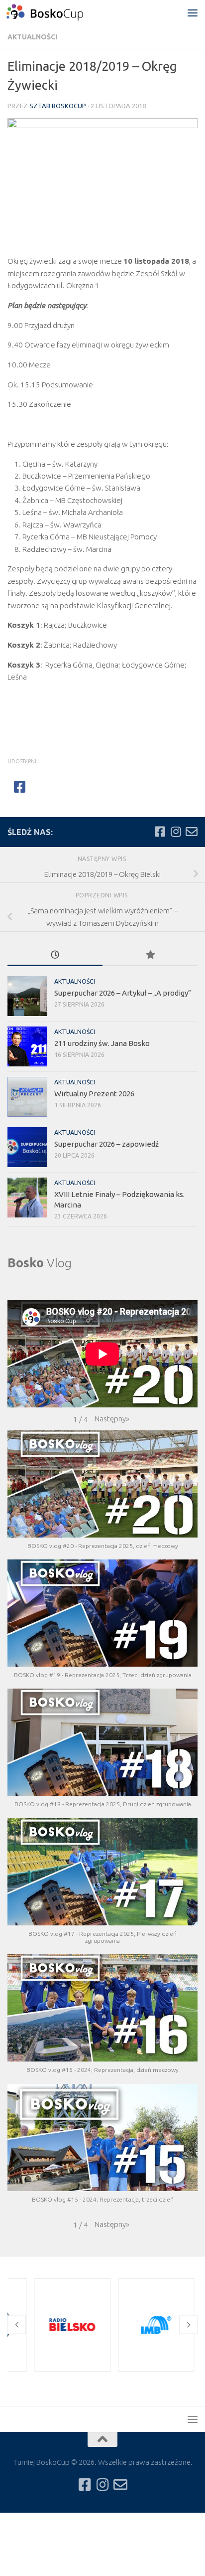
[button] (112, 1419)
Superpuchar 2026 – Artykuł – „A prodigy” (123, 993)
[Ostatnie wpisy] (55, 955)
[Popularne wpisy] (150, 955)
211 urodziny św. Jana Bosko (102, 1043)
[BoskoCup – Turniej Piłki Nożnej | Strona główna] (58, 12)
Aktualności (32, 37)
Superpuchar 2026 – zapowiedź (106, 1144)
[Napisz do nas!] (192, 832)
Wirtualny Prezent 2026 (94, 1094)
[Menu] (193, 12)
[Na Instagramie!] (176, 832)
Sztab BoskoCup (58, 106)
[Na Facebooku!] (160, 832)
